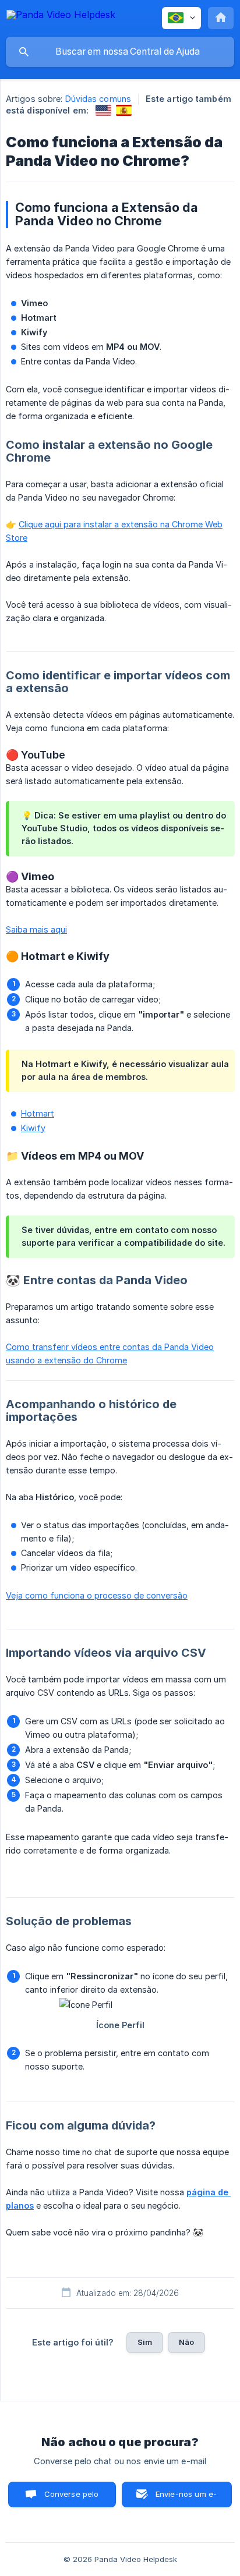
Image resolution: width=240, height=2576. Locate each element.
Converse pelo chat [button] (72, 2498)
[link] (103, 110)
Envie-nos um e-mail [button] (186, 2498)
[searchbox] (120, 52)
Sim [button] (145, 2342)
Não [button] (186, 2342)
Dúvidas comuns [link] (98, 99)
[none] (61, 17)
